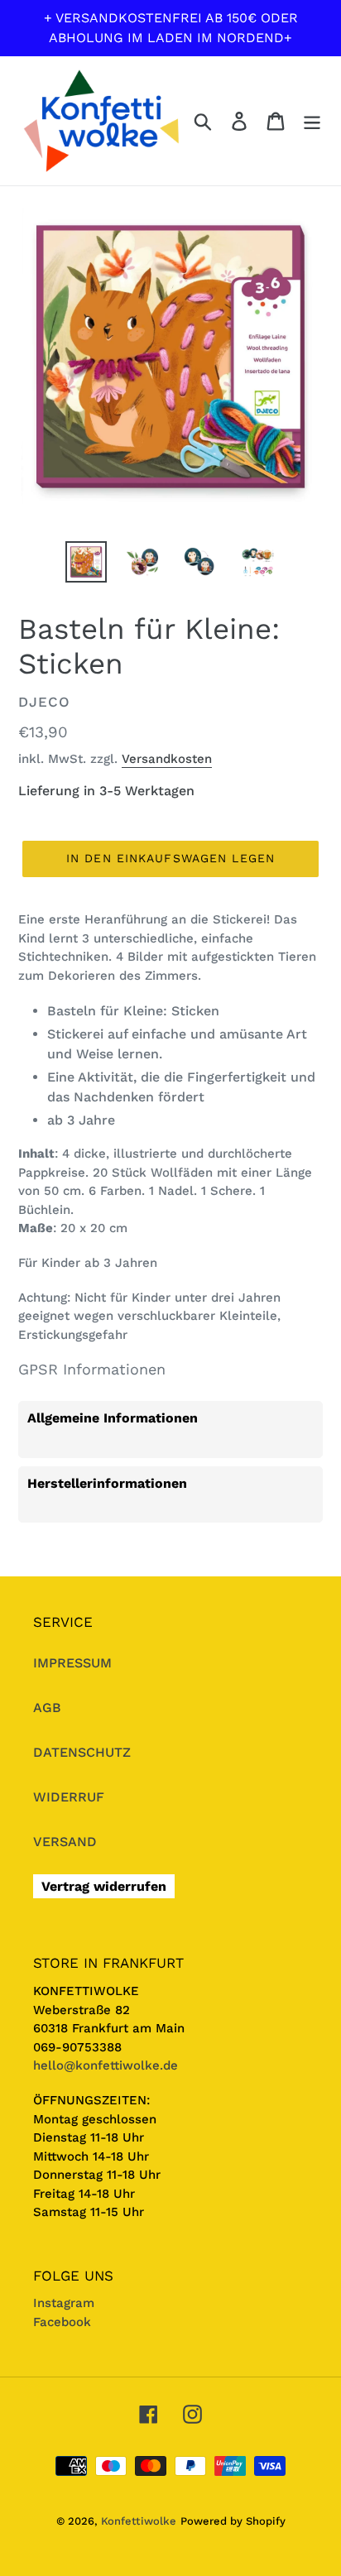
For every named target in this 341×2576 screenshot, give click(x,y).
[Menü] (312, 121)
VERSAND (65, 1842)
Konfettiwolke (139, 2521)
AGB (47, 1708)
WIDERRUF (69, 1797)
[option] (86, 562)
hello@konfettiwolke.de (106, 2065)
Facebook (62, 2322)
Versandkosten (167, 759)
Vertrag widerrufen (104, 1886)
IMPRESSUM (72, 1663)
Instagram (64, 2303)
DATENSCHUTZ (82, 1752)
